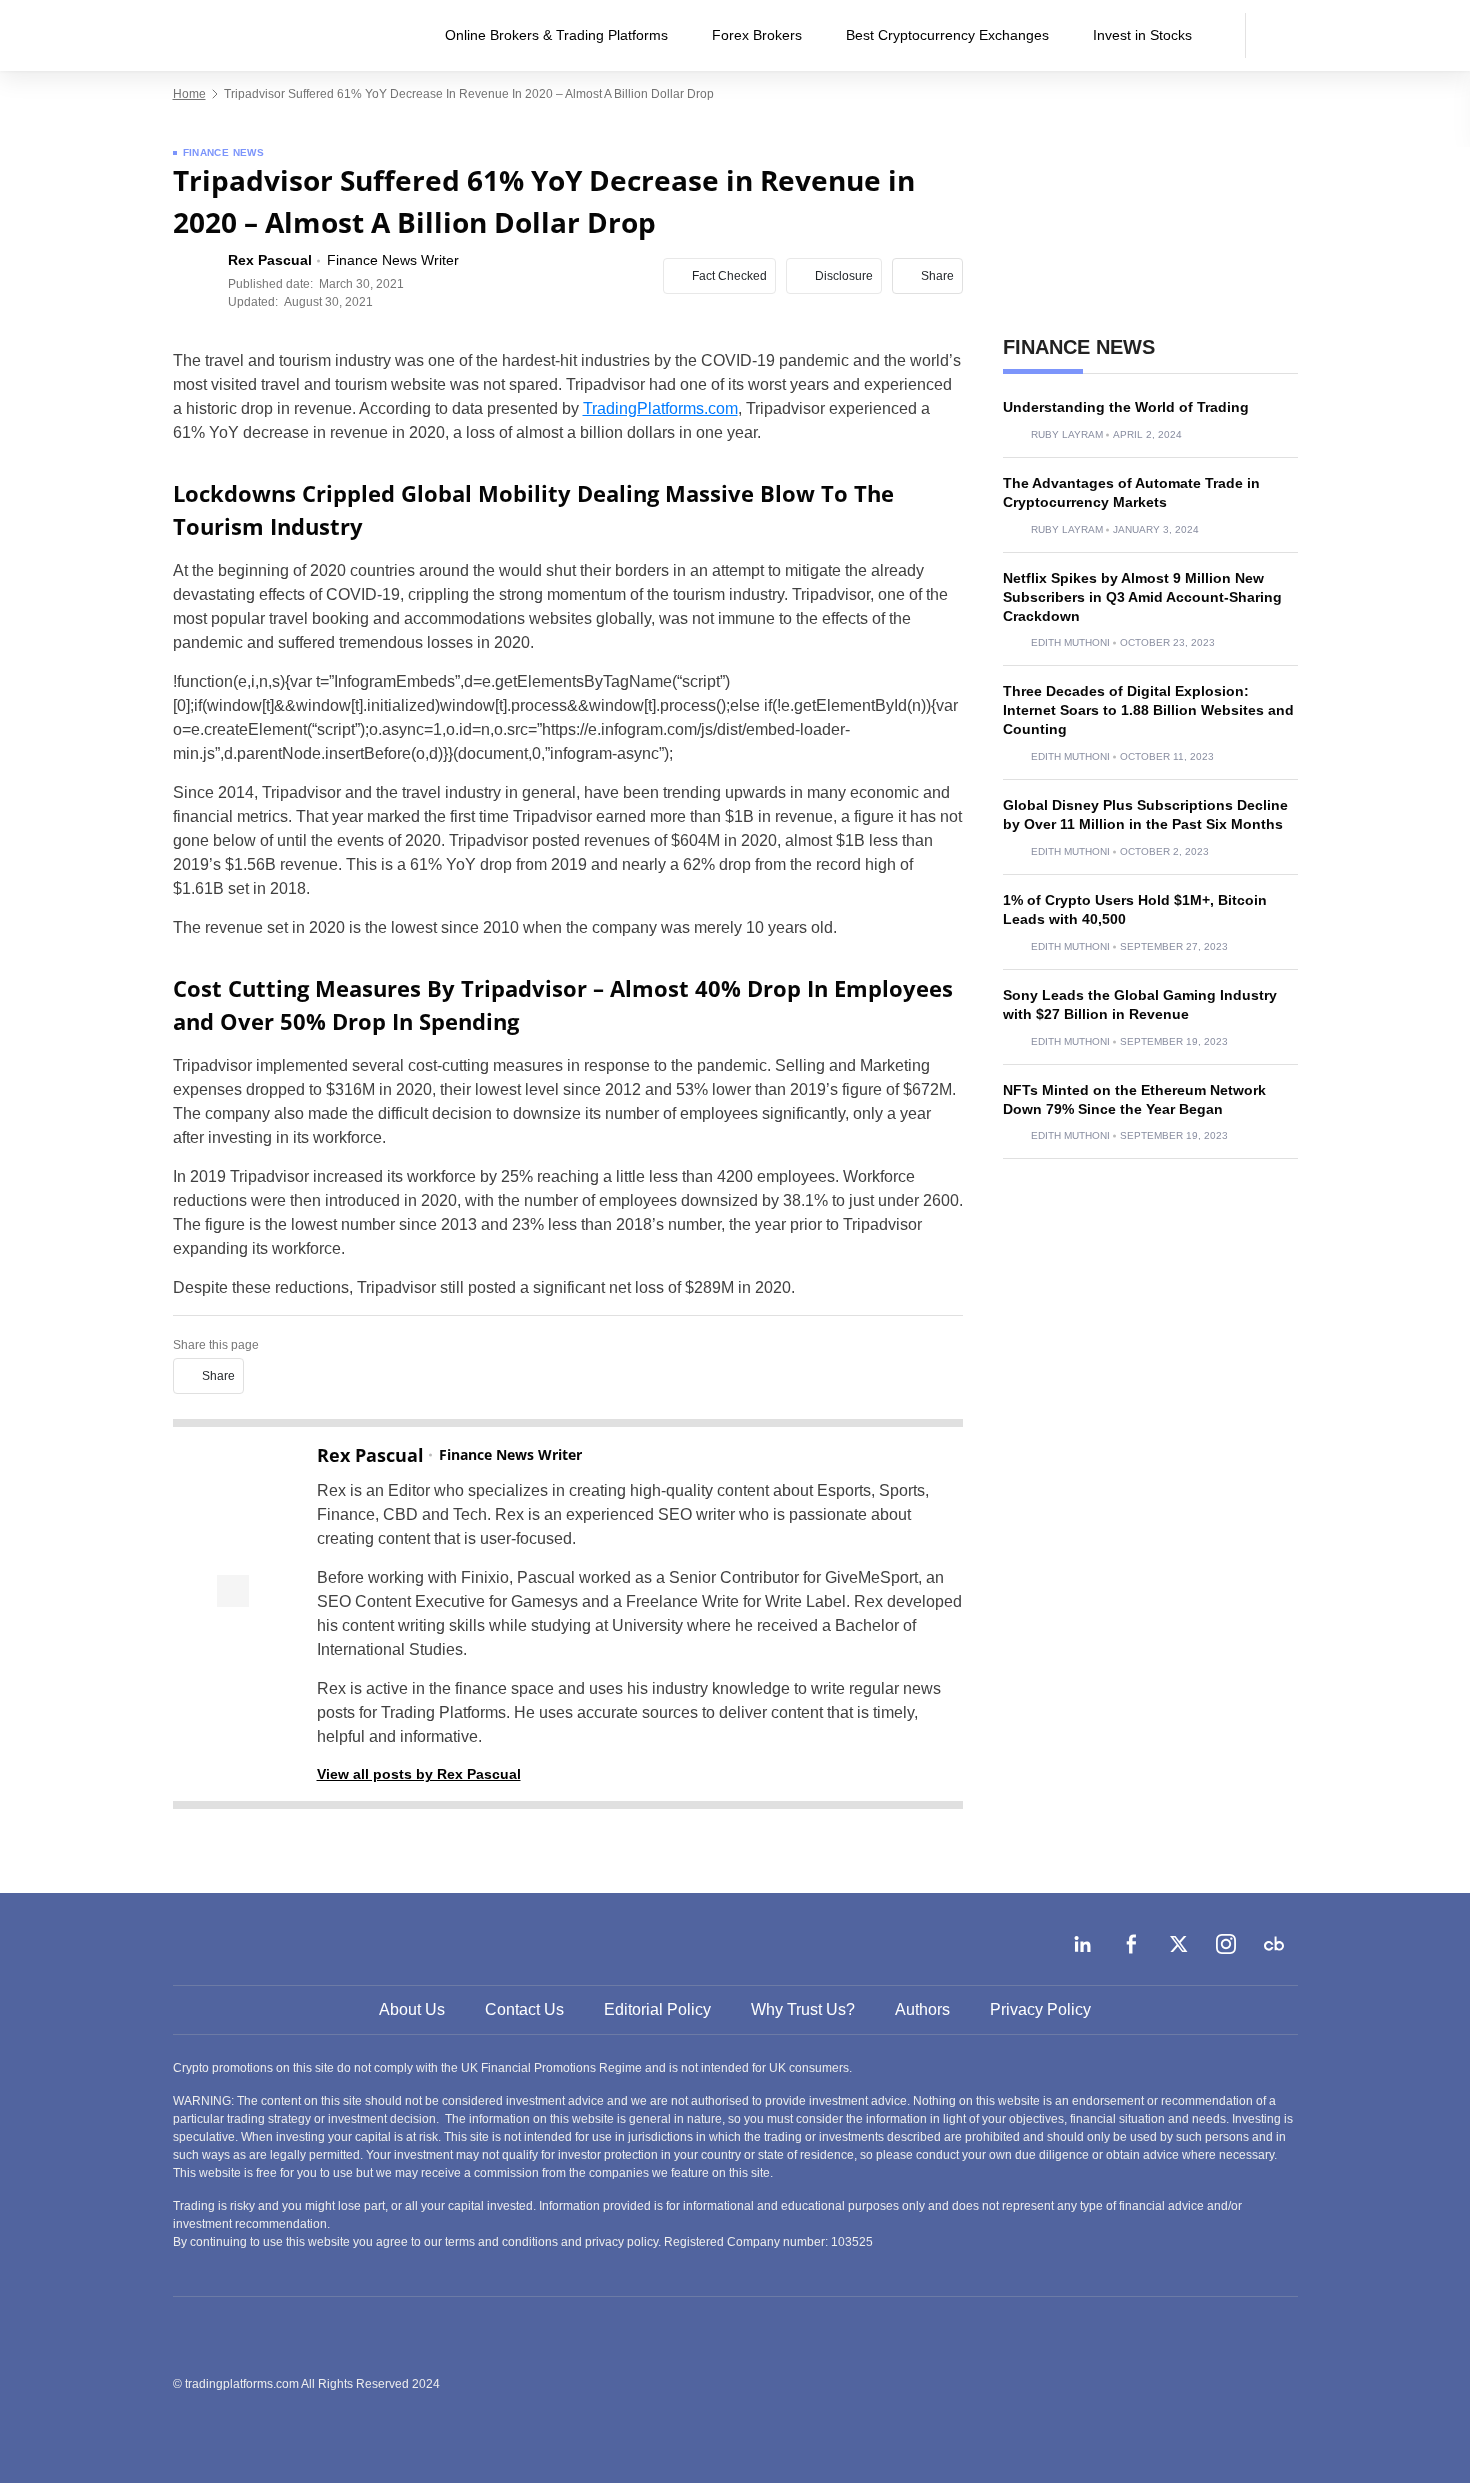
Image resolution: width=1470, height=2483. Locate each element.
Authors (922, 2009)
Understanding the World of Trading (1126, 407)
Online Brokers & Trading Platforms (556, 35)
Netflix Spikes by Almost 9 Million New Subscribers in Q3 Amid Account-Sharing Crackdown (1142, 597)
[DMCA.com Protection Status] (1148, 2383)
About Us (412, 2009)
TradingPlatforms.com (660, 408)
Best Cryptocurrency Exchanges (947, 35)
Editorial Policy (657, 2009)
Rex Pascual (370, 1455)
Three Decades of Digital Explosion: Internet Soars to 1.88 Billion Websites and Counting (1148, 710)
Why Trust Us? (803, 2009)
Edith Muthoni (1070, 643)
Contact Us (524, 2009)
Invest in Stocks (1142, 35)
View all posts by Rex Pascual (419, 1774)
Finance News (224, 152)
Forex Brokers (757, 35)
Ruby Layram (1067, 435)
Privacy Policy (1040, 2009)
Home (189, 94)
